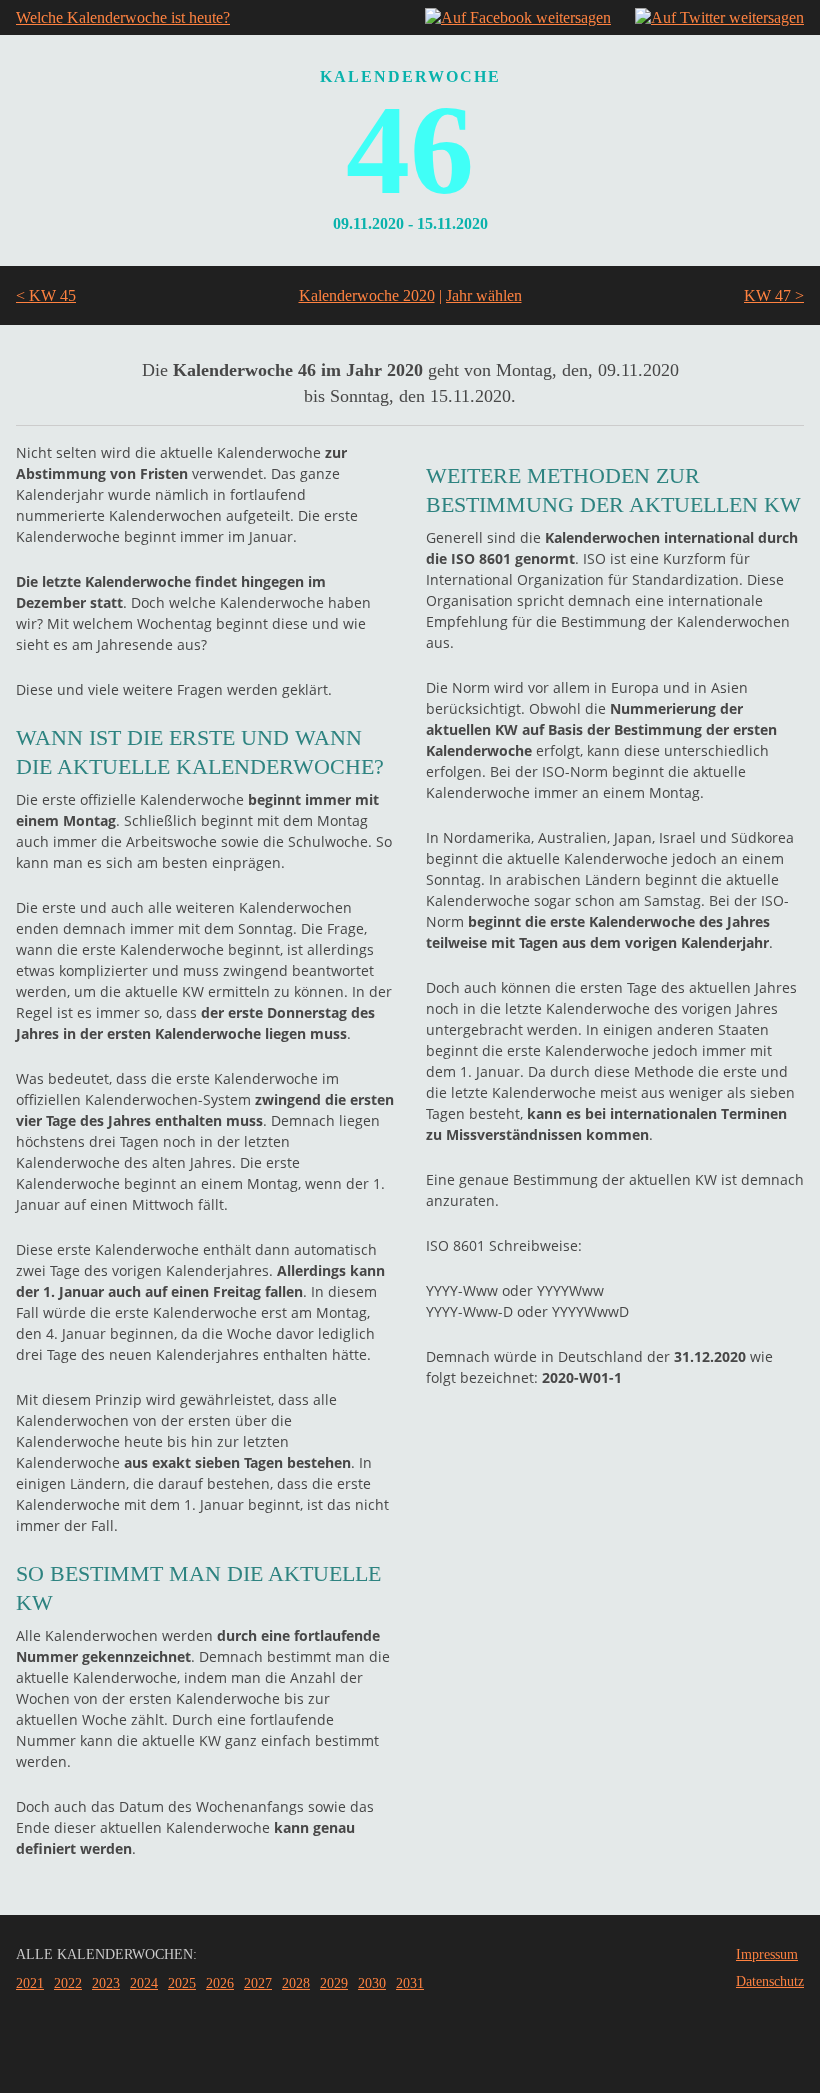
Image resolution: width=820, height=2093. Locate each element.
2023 (106, 1983)
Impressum (767, 1954)
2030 (372, 1983)
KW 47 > (774, 295)
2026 (220, 1983)
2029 (334, 1983)
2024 (144, 1983)
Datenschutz (770, 1981)
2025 (182, 1983)
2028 (296, 1983)
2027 (258, 1983)
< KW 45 (46, 295)
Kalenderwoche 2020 (367, 295)
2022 (68, 1983)
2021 (30, 1983)
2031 (410, 1983)
